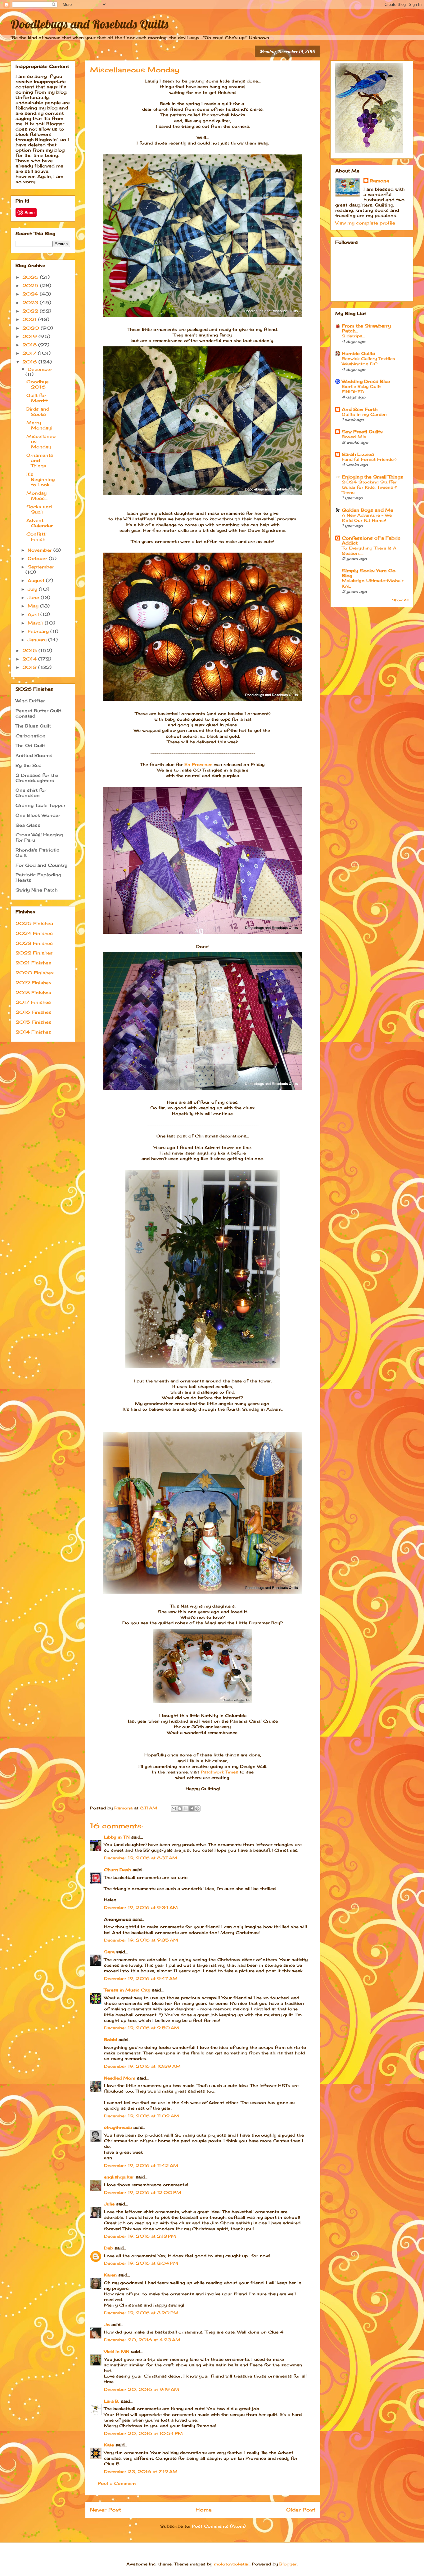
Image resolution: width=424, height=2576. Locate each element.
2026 (31, 277)
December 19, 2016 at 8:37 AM (141, 1858)
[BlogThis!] (180, 1809)
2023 (31, 303)
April (34, 614)
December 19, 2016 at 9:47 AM (141, 1978)
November (41, 550)
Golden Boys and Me (368, 510)
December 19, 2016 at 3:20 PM (141, 2313)
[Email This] (174, 1809)
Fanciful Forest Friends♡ (370, 459)
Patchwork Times (219, 1772)
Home (204, 2510)
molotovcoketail (232, 2564)
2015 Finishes (34, 1022)
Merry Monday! (39, 425)
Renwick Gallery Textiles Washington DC (368, 361)
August (37, 580)
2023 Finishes (34, 943)
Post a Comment (117, 2483)
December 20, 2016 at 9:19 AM (142, 2389)
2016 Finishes (34, 1012)
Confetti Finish (36, 536)
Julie (109, 2204)
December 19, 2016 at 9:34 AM (141, 1907)
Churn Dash (117, 1870)
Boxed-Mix (354, 437)
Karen (110, 2275)
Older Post (301, 2510)
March (36, 623)
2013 (30, 667)
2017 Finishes (33, 1002)
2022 (31, 311)
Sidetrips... (353, 336)
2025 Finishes (34, 923)
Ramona (379, 181)
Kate (109, 2445)
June (34, 597)
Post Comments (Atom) (219, 2526)
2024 (31, 294)
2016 (30, 362)
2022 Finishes (34, 953)
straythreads (118, 2127)
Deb (108, 2248)
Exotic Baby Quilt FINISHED (361, 389)
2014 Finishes (33, 1032)
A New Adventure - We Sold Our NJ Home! (367, 518)
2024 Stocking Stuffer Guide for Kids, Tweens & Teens (369, 487)
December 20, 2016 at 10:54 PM (143, 2433)
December (40, 369)
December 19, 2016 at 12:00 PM (143, 2192)
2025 (31, 285)
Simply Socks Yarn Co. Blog (369, 573)
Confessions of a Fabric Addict (371, 540)
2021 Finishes (33, 963)
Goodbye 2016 (38, 384)
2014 (30, 659)
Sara (109, 1952)
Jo (107, 2325)
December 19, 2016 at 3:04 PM (141, 2263)
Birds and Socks (38, 412)
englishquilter (119, 2177)
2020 (32, 328)
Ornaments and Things (40, 460)
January (38, 640)
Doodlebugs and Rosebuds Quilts (90, 24)
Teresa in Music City (127, 1990)
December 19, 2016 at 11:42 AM (141, 2165)
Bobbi (111, 2040)
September (41, 567)
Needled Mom (120, 2078)
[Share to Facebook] (192, 1809)
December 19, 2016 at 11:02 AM (142, 2116)
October (38, 558)
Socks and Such (39, 509)
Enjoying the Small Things (372, 477)
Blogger (288, 2564)
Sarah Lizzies (358, 454)
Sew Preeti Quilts (362, 432)
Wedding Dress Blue (366, 381)
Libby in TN (117, 1837)
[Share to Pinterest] (197, 1809)
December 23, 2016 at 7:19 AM (141, 2471)
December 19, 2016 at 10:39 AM (142, 2066)
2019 (30, 336)
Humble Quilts (359, 353)
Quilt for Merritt (37, 398)
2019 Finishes (34, 983)
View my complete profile (365, 223)
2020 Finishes (35, 973)
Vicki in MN (117, 2351)
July (33, 589)
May (34, 606)
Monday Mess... (37, 496)
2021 (30, 319)
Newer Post (106, 2510)
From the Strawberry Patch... (366, 328)
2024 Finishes (34, 933)
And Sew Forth (360, 409)
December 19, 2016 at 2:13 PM (140, 2236)
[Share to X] (186, 1809)
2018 (30, 345)
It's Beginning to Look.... (41, 479)
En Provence (198, 764)
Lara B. (112, 2401)
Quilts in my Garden (364, 414)
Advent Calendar (40, 523)
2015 (30, 650)
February (39, 631)
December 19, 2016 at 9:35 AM (141, 1940)
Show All (400, 600)
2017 (30, 353)
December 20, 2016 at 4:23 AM (142, 2340)
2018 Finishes (33, 992)
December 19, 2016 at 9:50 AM (142, 2028)
